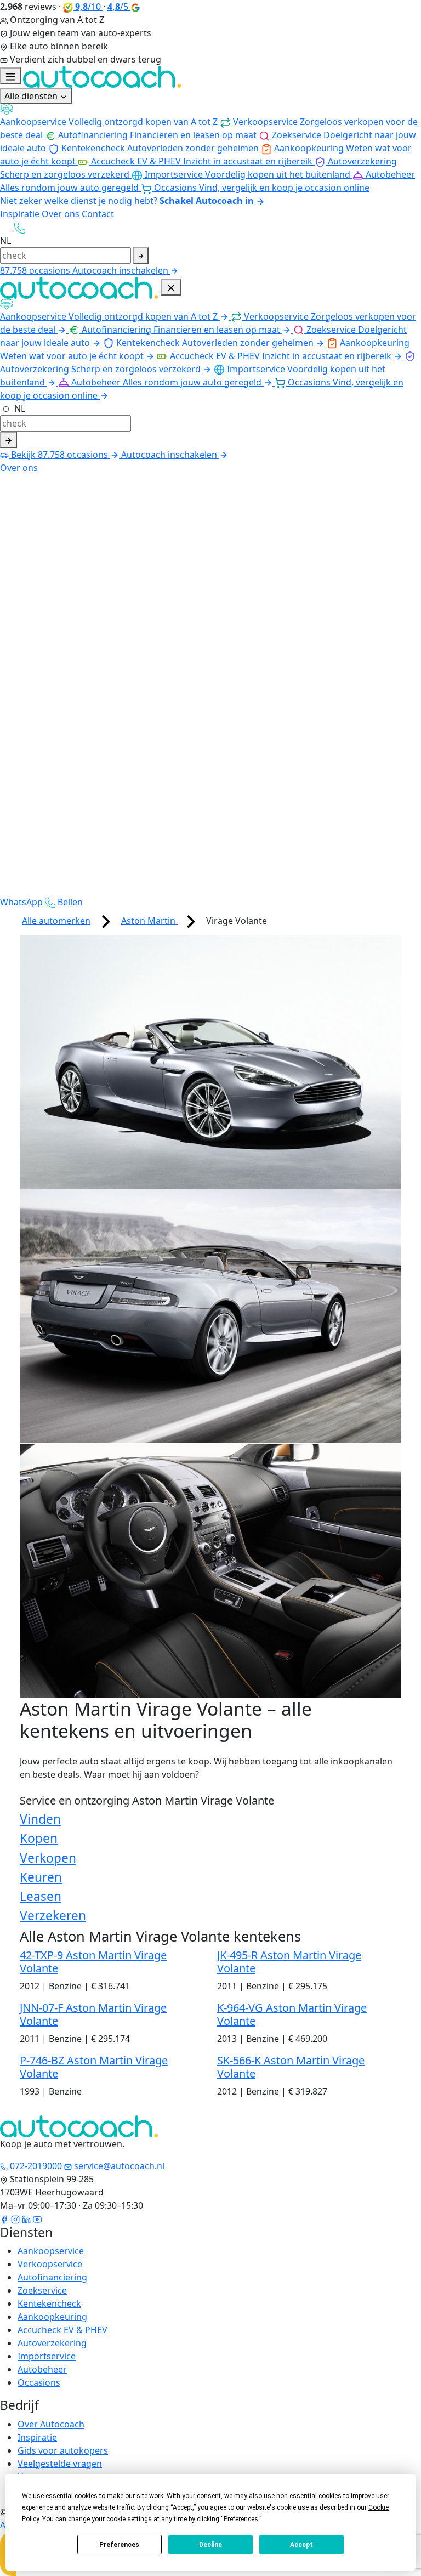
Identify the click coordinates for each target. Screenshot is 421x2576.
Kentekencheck (49, 2303)
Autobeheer (42, 2369)
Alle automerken (56, 921)
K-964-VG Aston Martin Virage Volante (292, 2014)
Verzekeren (53, 1916)
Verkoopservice (50, 2264)
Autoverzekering (52, 2343)
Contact (98, 214)
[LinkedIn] (26, 2218)
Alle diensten (32, 96)
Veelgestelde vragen (60, 2464)
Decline (210, 2545)
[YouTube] (37, 2218)
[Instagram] (15, 2218)
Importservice (47, 2356)
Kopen (39, 1838)
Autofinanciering (52, 2277)
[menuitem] (210, 116)
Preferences (119, 2545)
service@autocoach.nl (118, 2166)
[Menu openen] (10, 76)
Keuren (41, 1877)
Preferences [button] (241, 2519)
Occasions (39, 2382)
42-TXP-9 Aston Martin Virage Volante (93, 1962)
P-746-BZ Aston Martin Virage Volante (94, 2067)
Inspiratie (20, 214)
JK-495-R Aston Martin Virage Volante (289, 1962)
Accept (301, 2545)
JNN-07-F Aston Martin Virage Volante (93, 2014)
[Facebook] (4, 2218)
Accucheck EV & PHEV (62, 2330)
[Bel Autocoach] (20, 227)
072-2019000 (35, 2166)
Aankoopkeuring (52, 2317)
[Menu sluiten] (171, 287)
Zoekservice (42, 2290)
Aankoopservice (51, 2251)
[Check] (8, 440)
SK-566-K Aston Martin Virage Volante (291, 2067)
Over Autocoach (51, 2424)
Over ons (61, 214)
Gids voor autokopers (63, 2450)
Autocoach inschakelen (121, 270)
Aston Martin (149, 921)
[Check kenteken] (141, 256)
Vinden (40, 1819)
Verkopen (48, 1858)
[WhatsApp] (7, 227)
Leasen (41, 1896)
